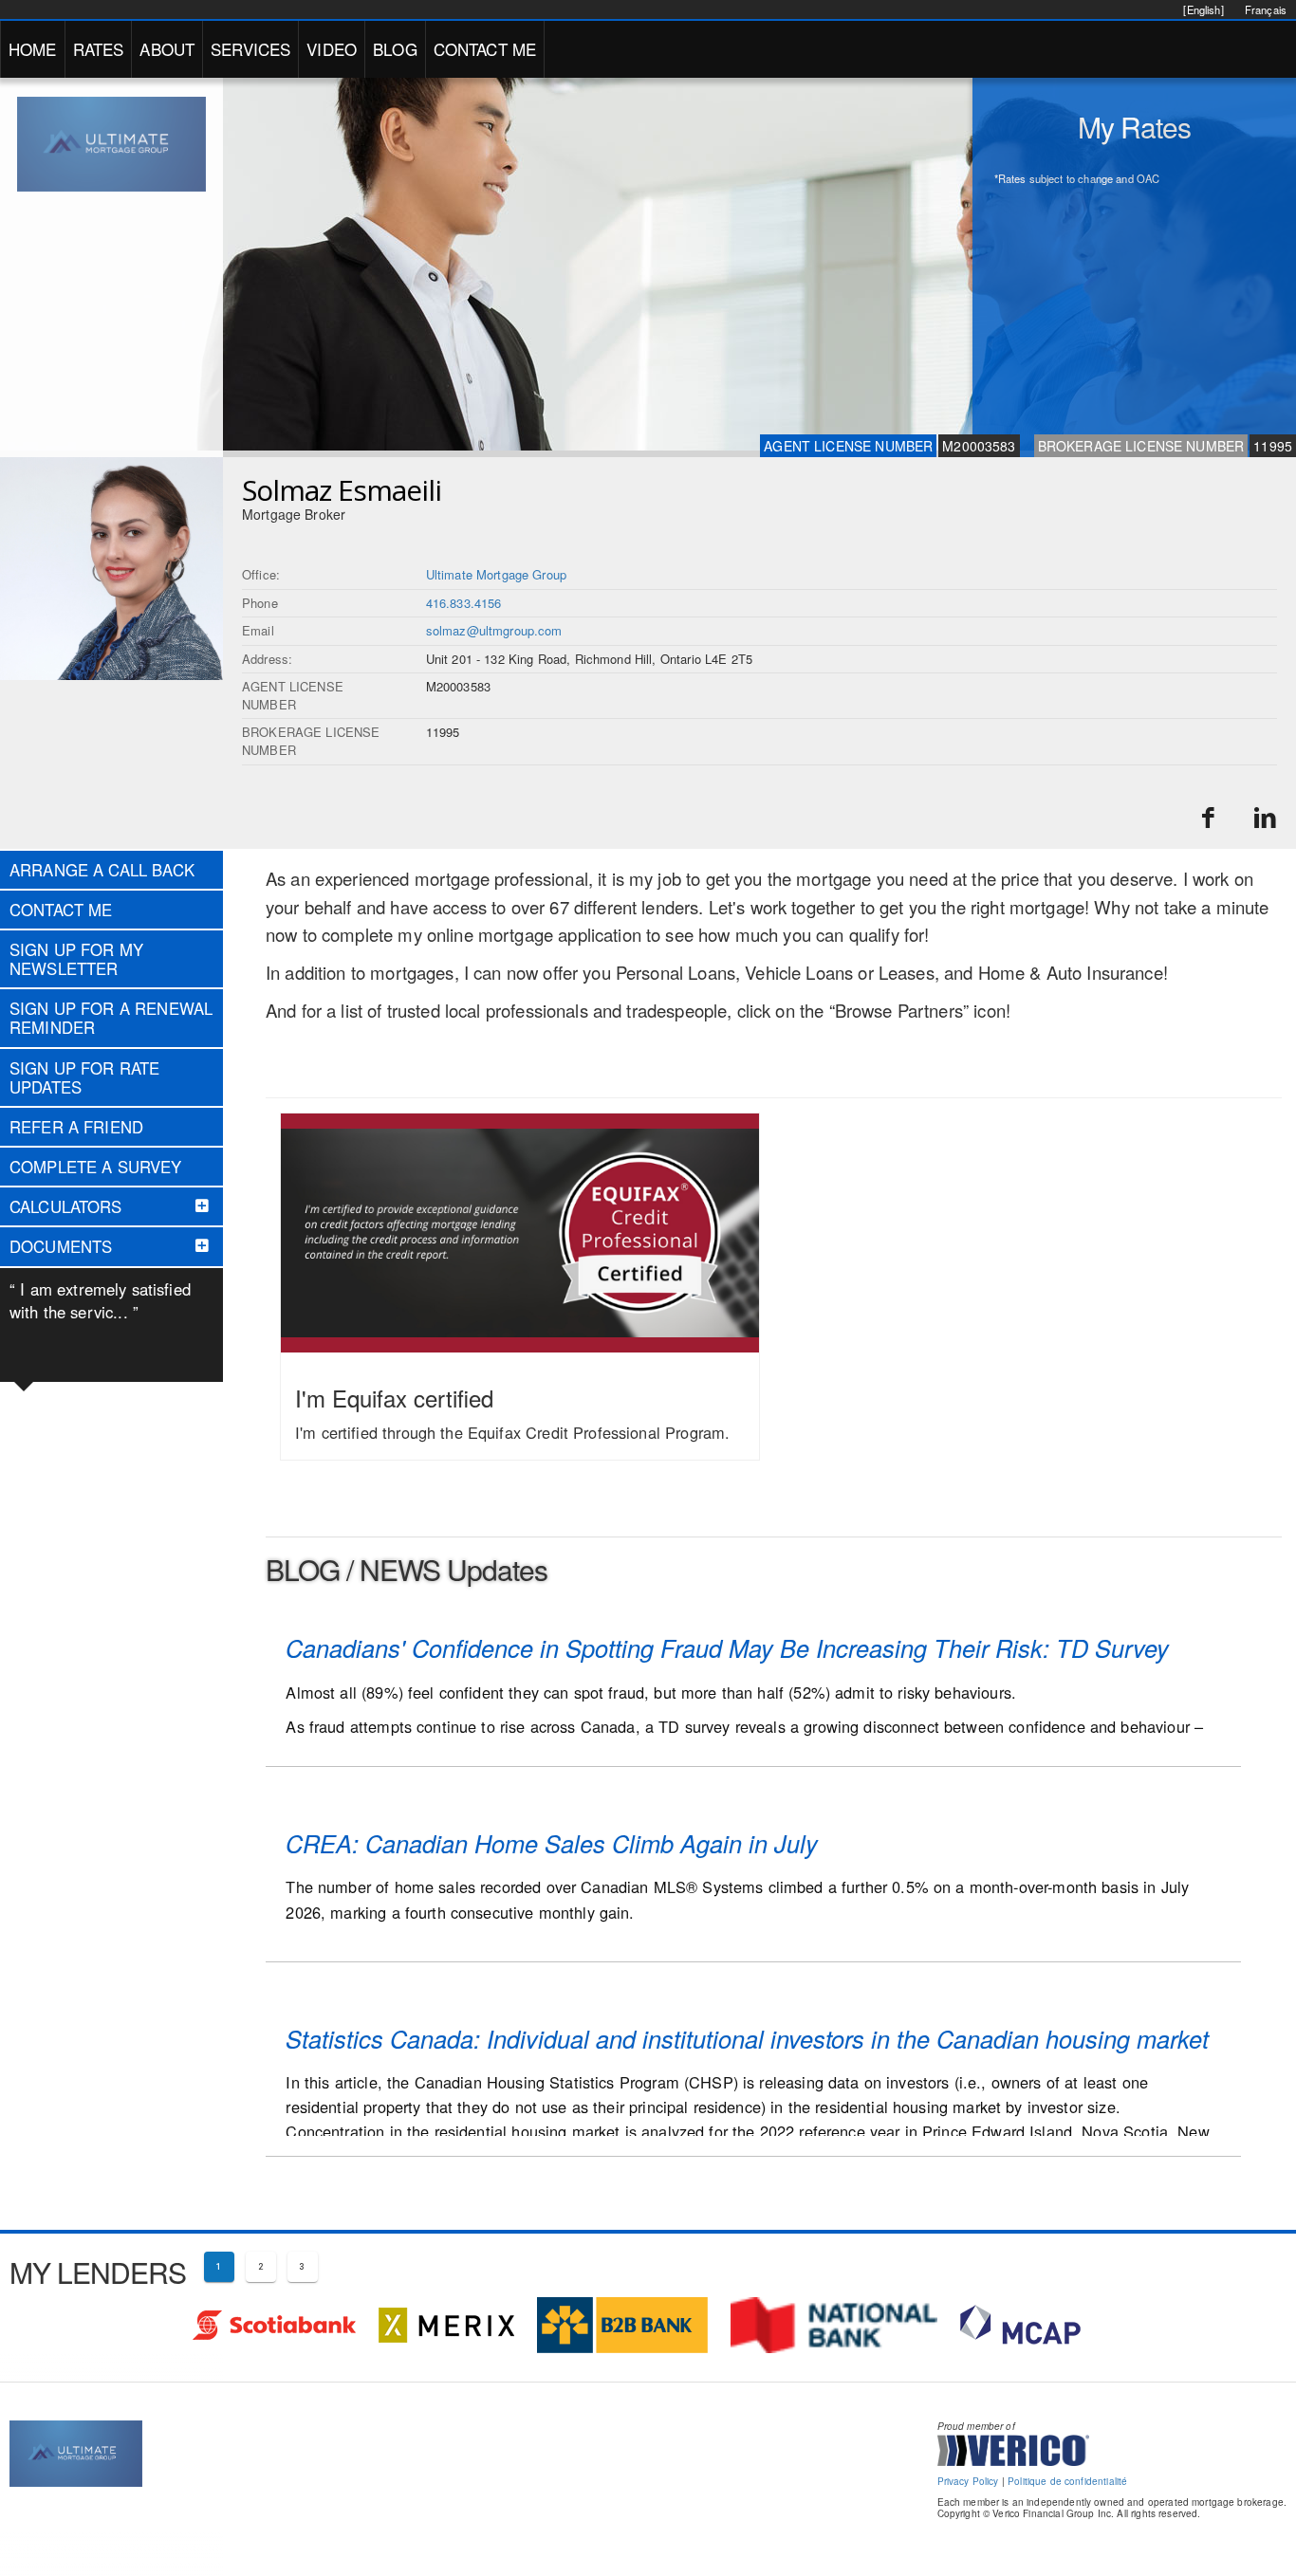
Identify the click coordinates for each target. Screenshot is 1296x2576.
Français (1266, 9)
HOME (33, 49)
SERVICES (250, 49)
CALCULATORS (66, 1206)
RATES (99, 49)
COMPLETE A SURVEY (96, 1167)
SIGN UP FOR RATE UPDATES (84, 1077)
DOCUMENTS (61, 1246)
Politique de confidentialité (1067, 2481)
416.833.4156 (464, 603)
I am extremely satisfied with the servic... (100, 1300)
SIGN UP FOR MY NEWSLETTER (76, 959)
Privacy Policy (968, 2481)
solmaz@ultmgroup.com (494, 630)
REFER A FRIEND (76, 1127)
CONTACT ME (485, 49)
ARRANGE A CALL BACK (102, 870)
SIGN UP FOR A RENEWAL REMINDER (111, 1018)
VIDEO (332, 49)
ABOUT (167, 49)
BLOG (395, 49)
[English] (1203, 9)
